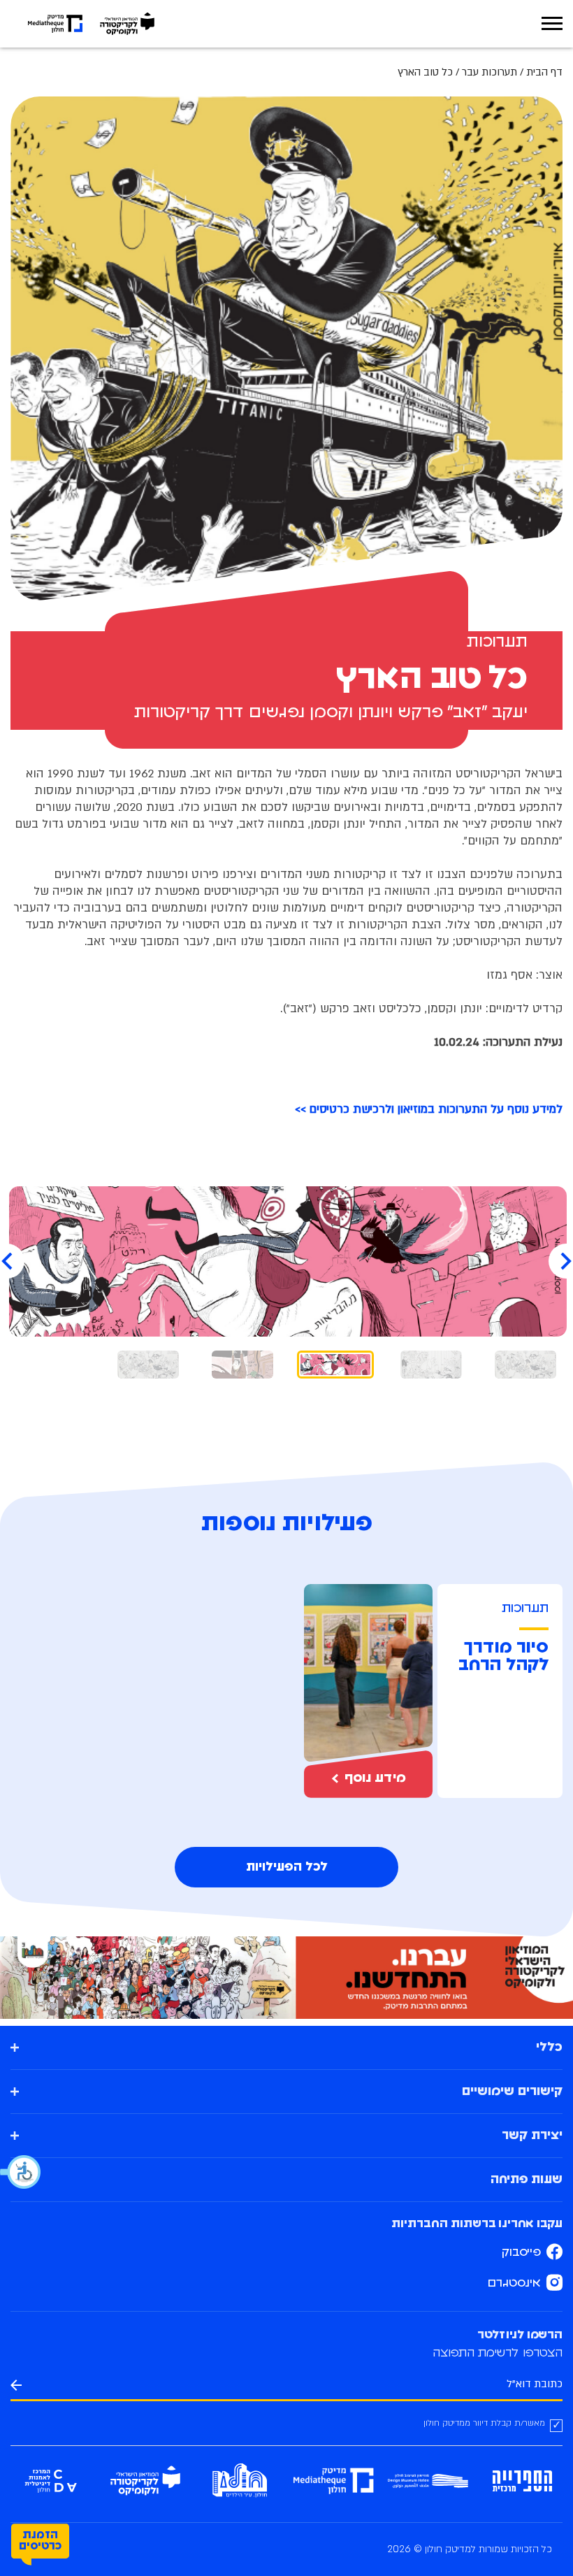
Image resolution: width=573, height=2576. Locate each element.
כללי (549, 2048)
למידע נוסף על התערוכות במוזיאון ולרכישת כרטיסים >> (429, 1109)
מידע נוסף (375, 1778)
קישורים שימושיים (512, 2092)
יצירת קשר (532, 2136)
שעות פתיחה (527, 2180)
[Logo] (127, 24)
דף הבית (544, 72)
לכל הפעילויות (287, 1867)
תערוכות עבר (489, 72)
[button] (21, 2172)
